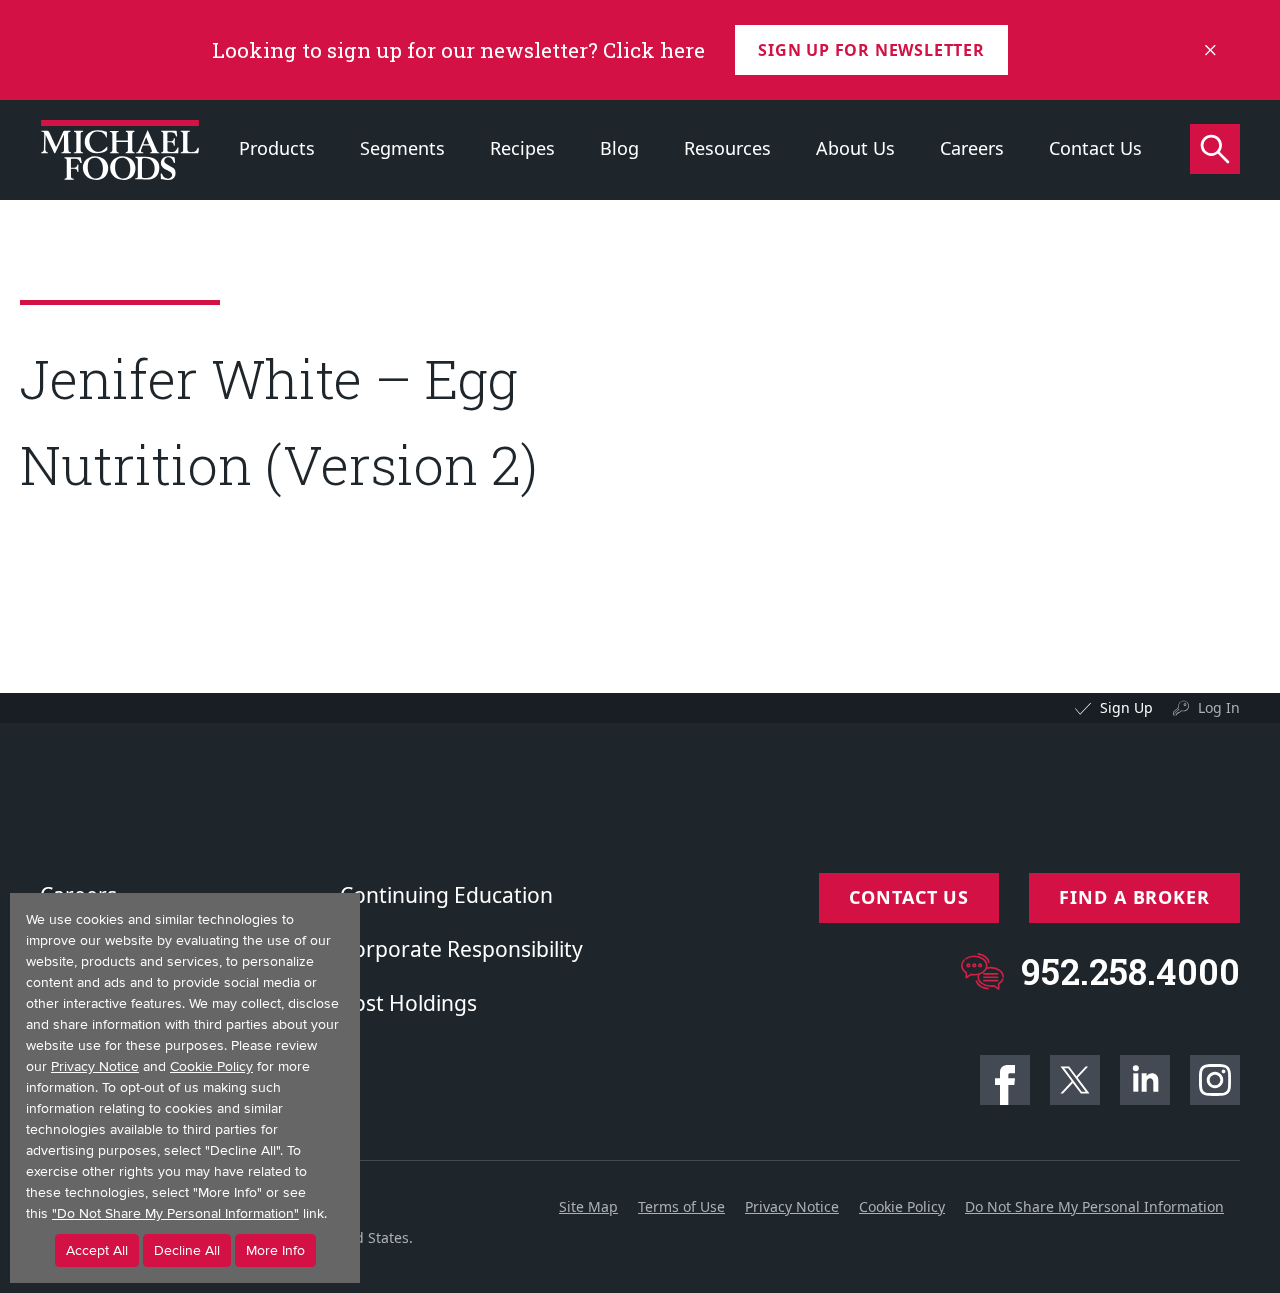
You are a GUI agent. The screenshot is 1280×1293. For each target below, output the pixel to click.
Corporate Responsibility (461, 949)
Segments (402, 148)
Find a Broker (1134, 897)
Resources (727, 148)
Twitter (1075, 1080)
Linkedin (1145, 1080)
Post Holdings (408, 1003)
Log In (1219, 707)
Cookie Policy (902, 1206)
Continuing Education (446, 895)
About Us (855, 148)
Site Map (588, 1206)
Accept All (97, 1250)
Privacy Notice (792, 1206)
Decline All (187, 1250)
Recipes (522, 148)
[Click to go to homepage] (120, 150)
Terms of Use (681, 1206)
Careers (972, 148)
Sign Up (1126, 707)
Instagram (1215, 1080)
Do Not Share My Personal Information (1094, 1206)
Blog (619, 148)
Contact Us (1095, 148)
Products (277, 148)
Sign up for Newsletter (871, 50)
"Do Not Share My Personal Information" (175, 1213)
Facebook (1005, 1080)
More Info (275, 1250)
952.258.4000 (1130, 971)
